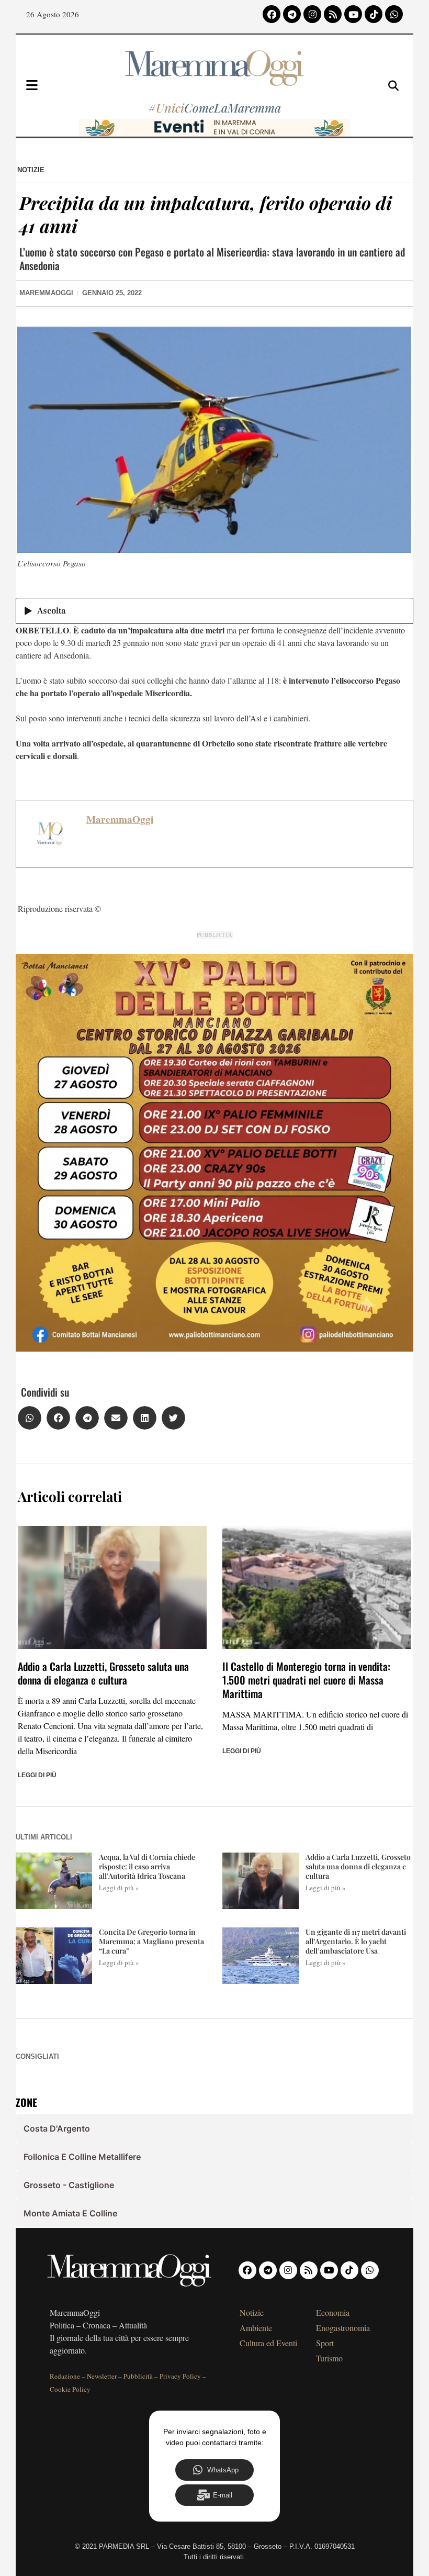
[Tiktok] (374, 14)
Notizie (31, 170)
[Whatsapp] (394, 14)
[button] (30, 1418)
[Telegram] (292, 14)
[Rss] (333, 14)
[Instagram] (312, 14)
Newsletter (102, 2376)
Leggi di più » (119, 1888)
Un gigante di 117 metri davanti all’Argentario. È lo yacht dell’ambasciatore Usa (356, 1941)
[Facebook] (272, 14)
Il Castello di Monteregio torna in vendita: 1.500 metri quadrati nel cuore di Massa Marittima (306, 1680)
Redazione (65, 2376)
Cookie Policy (70, 2389)
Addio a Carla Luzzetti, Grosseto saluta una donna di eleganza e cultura (103, 1673)
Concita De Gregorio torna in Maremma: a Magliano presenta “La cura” (151, 1941)
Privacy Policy (180, 2376)
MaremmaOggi (120, 819)
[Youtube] (353, 14)
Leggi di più (37, 1775)
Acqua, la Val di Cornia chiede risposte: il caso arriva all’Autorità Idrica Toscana (147, 1866)
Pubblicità (138, 2376)
